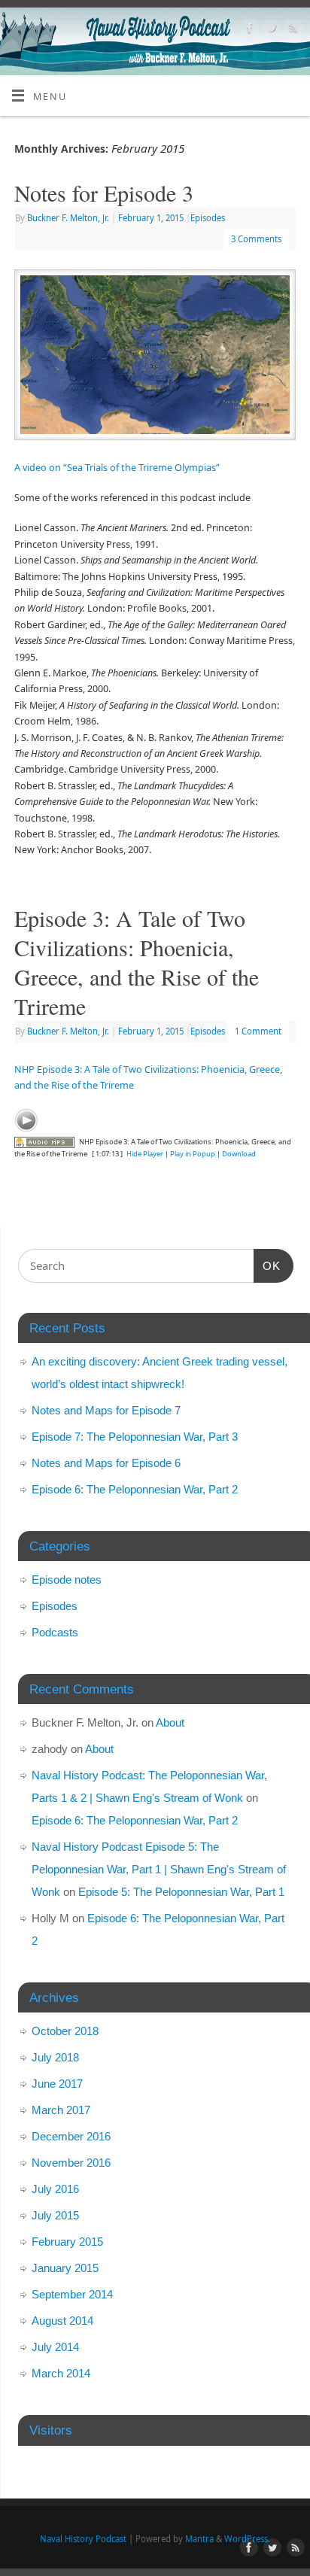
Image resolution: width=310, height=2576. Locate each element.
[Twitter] (270, 30)
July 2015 (55, 2215)
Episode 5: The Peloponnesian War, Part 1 (181, 1892)
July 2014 (55, 2347)
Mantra (199, 2539)
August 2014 (62, 2321)
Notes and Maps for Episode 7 (106, 1410)
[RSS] (292, 30)
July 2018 (55, 2057)
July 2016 (55, 2189)
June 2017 (57, 2084)
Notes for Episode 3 (104, 193)
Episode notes (67, 1580)
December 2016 (71, 2136)
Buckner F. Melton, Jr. (68, 218)
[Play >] (26, 1120)
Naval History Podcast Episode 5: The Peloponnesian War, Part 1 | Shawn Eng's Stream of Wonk (159, 1869)
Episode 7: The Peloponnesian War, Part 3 (135, 1437)
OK (267, 1265)
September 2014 (72, 2294)
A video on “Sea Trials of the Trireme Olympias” (117, 468)
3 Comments (256, 239)
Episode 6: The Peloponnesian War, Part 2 (135, 1489)
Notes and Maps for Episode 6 (106, 1463)
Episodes (208, 218)
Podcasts (55, 1632)
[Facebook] (248, 30)
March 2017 (61, 2110)
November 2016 (71, 2163)
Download (239, 1154)
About (170, 1722)
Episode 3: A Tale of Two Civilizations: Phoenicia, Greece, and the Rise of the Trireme (137, 962)
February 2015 (67, 2242)
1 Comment (258, 1031)
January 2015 (65, 2268)
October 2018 (65, 2031)
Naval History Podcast (83, 2539)
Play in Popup (193, 1154)
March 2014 (61, 2373)
